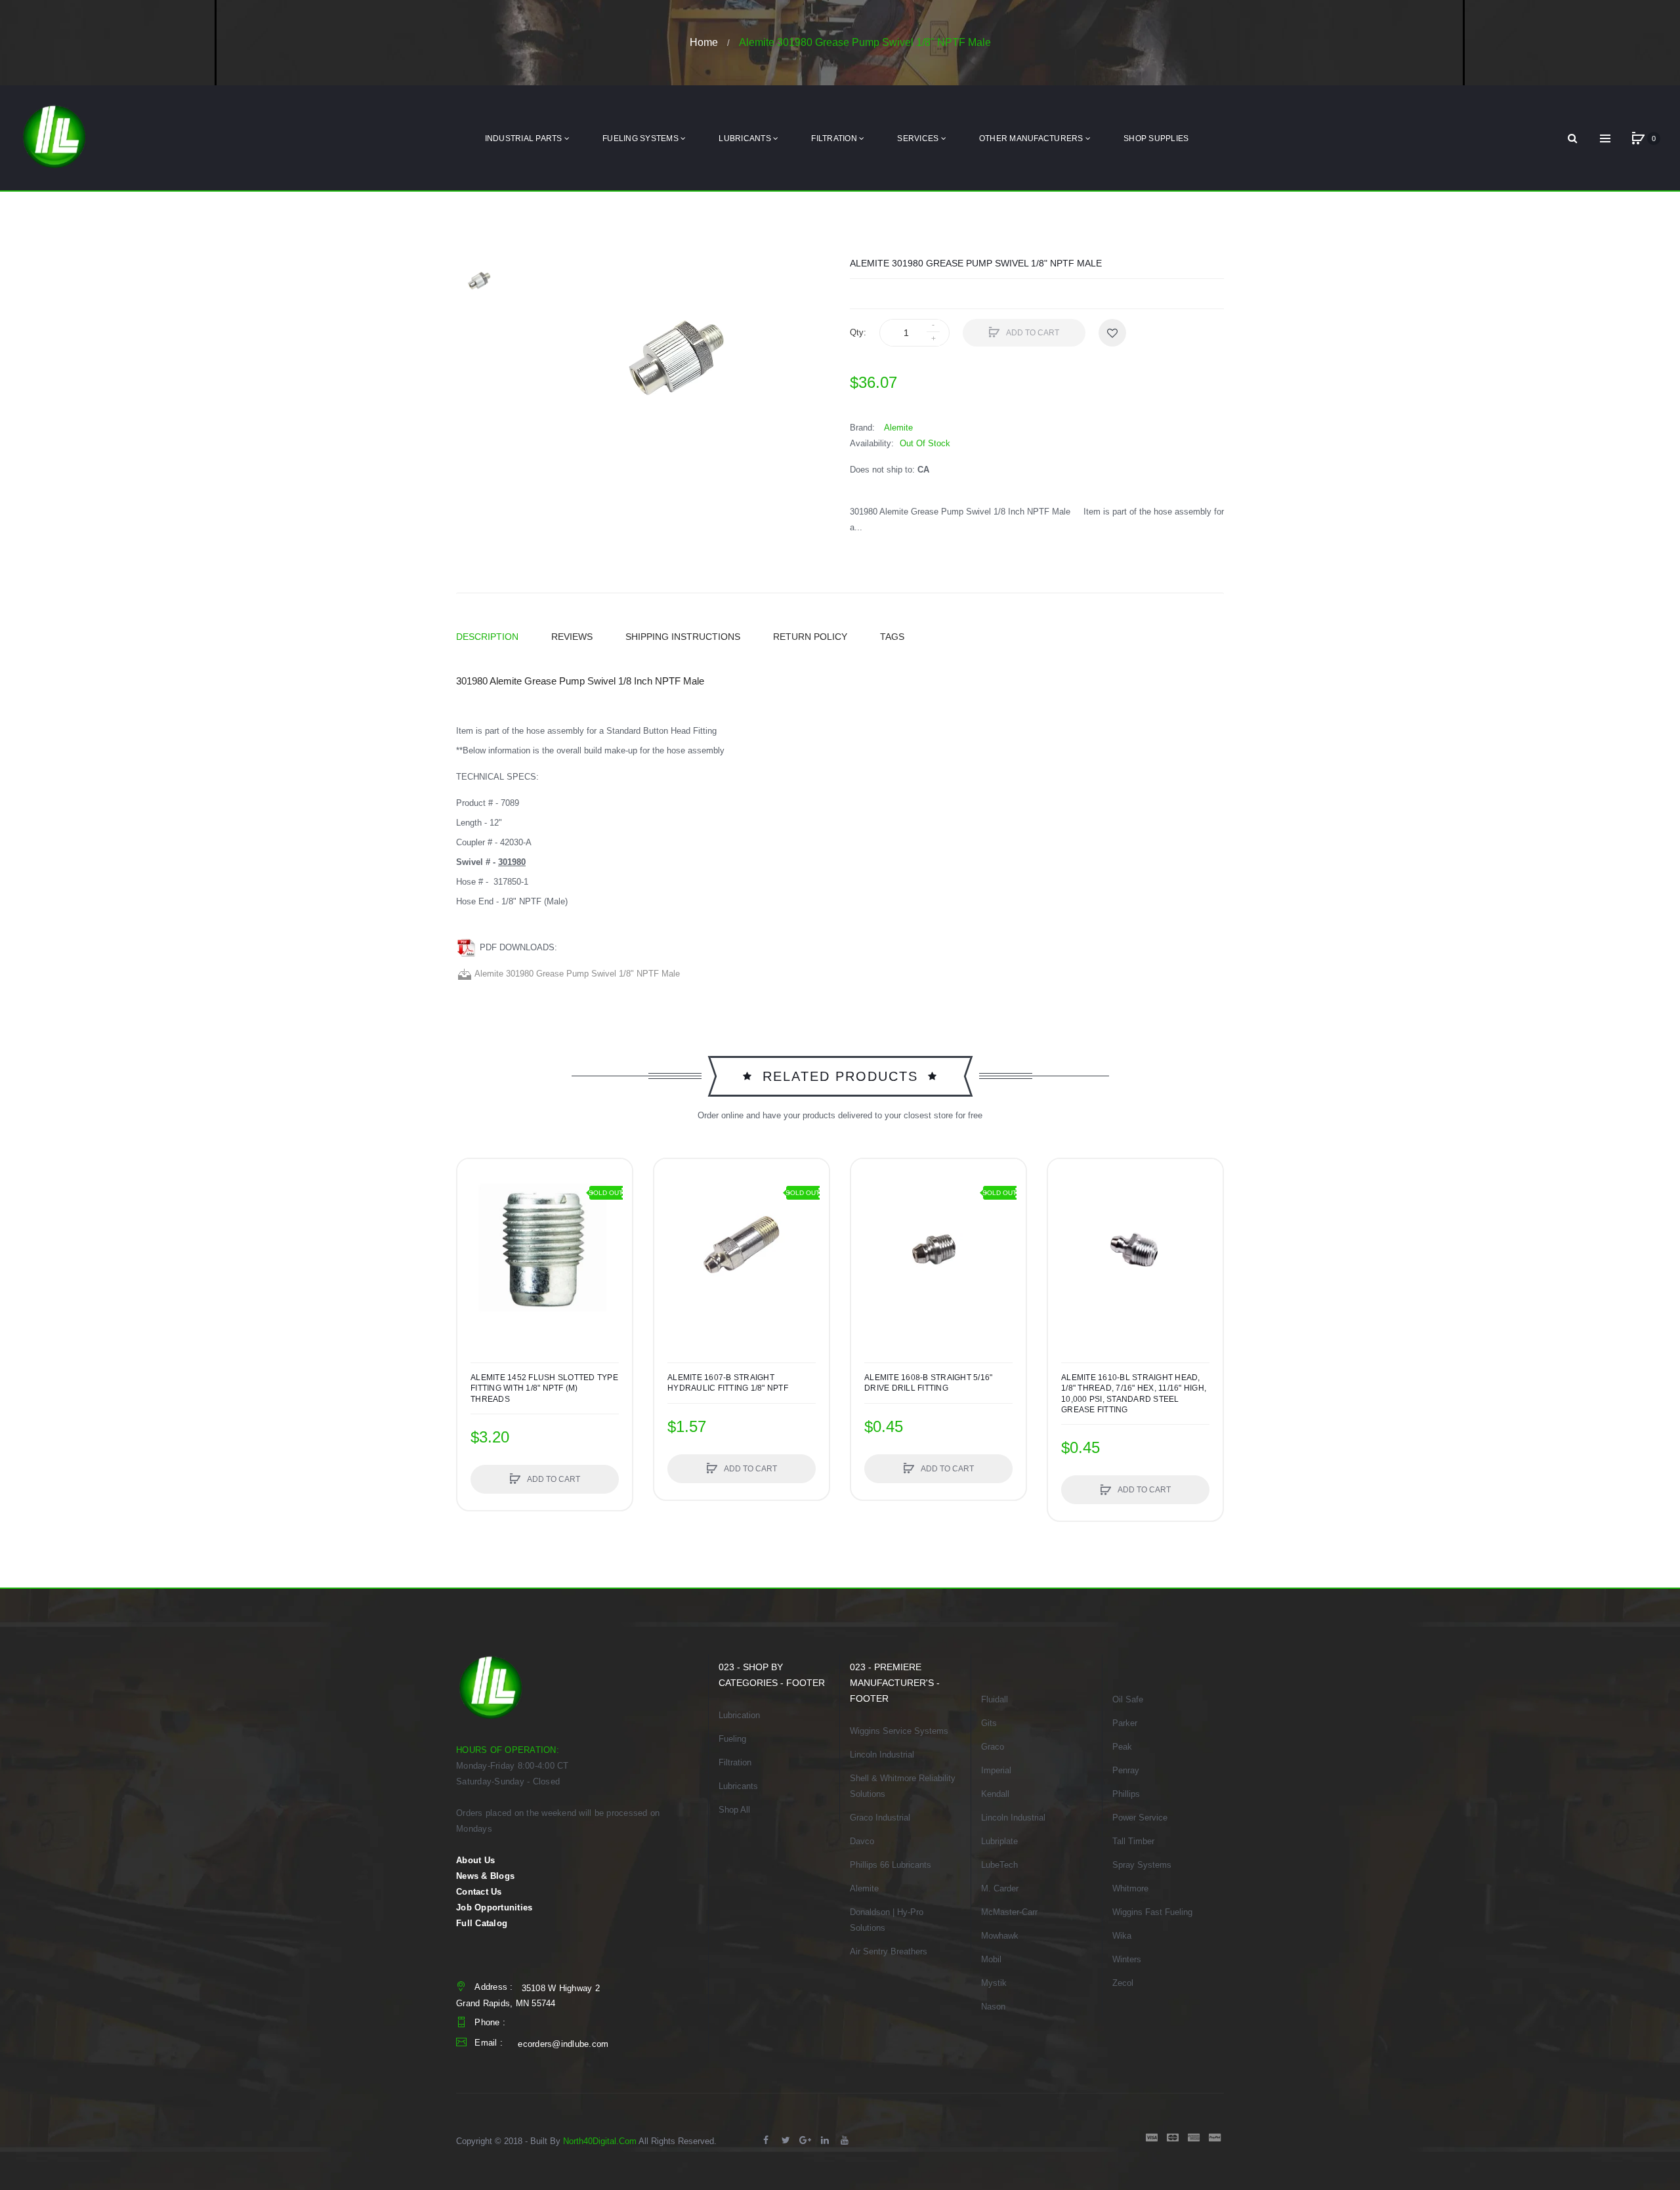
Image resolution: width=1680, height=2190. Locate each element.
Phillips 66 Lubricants (891, 1865)
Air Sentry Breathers (889, 1951)
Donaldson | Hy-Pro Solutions (887, 1920)
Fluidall (995, 1699)
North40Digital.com (600, 2141)
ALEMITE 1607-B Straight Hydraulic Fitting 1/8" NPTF (728, 1383)
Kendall (995, 1794)
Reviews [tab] (572, 637)
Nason (993, 2007)
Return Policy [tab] (810, 637)
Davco (862, 1841)
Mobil (991, 1959)
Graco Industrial (880, 1818)
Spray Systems (1142, 1865)
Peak (1122, 1747)
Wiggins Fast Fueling (1152, 1912)
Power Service (1140, 1818)
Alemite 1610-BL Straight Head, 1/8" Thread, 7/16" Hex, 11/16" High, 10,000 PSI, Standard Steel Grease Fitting (1134, 1394)
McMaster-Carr (1009, 1912)
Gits (989, 1723)
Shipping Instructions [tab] (683, 637)
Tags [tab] (892, 637)
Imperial (996, 1770)
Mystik (994, 1983)
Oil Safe (1128, 1699)
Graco (993, 1747)
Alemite (864, 1888)
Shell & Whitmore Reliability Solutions (903, 1786)
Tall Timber (1133, 1841)
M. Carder (1000, 1888)
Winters (1127, 1959)
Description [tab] (487, 637)
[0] (1638, 138)
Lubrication (739, 1715)
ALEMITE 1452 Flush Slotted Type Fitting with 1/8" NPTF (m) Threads (544, 1388)
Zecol (1123, 1983)
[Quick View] (474, 1225)
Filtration (735, 1762)
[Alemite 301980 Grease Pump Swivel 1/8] (479, 280)
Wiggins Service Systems (899, 1731)
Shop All (734, 1810)
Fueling (732, 1739)
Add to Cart (1032, 333)
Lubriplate (999, 1841)
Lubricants (738, 1786)
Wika (1122, 1936)
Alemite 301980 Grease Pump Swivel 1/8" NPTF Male (576, 974)
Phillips (1126, 1794)
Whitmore (1130, 1888)
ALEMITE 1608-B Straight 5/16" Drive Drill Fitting (928, 1383)
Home (704, 42)
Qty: (858, 332)
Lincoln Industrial (882, 1755)
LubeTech (999, 1865)
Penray (1126, 1770)
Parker (1125, 1723)
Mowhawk (1000, 1936)
